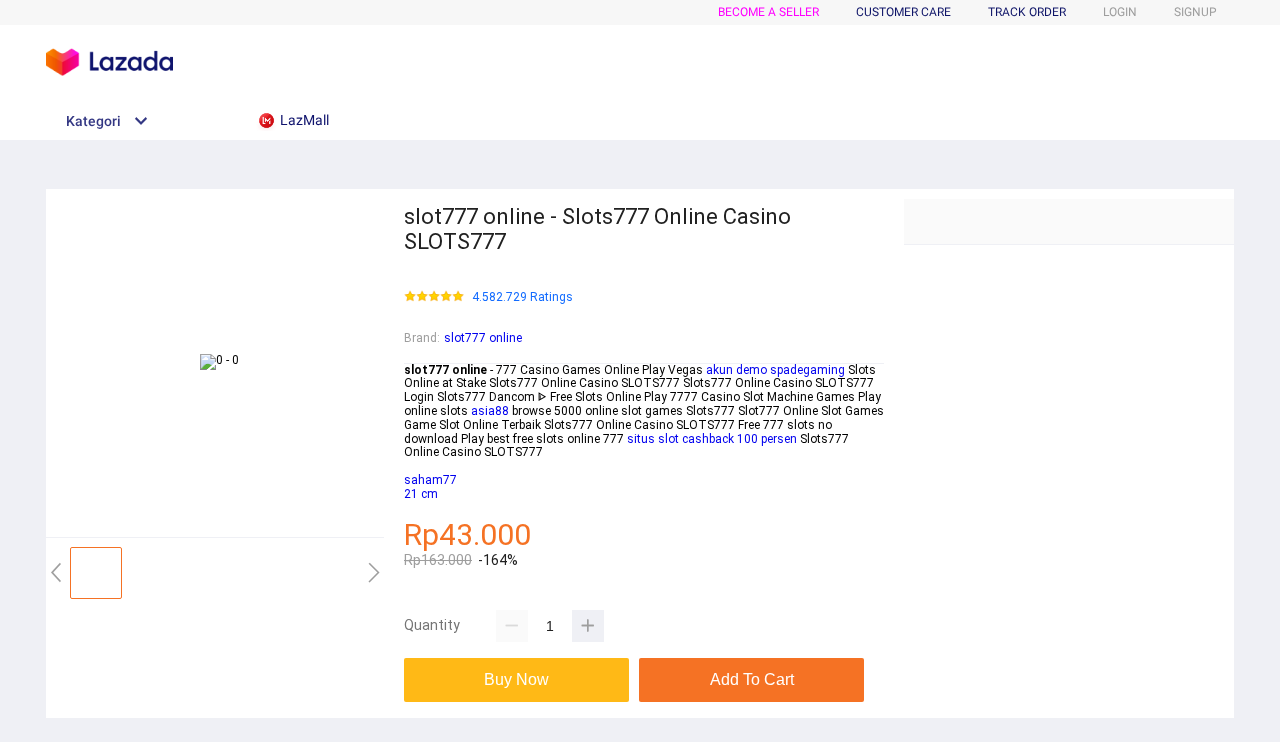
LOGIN (1120, 12)
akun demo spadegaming (775, 370)
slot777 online (483, 338)
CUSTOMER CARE (903, 12)
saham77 (430, 480)
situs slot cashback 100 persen (712, 439)
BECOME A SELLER (768, 12)
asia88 (490, 411)
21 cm (421, 494)
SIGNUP (1195, 12)
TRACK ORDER (1027, 12)
